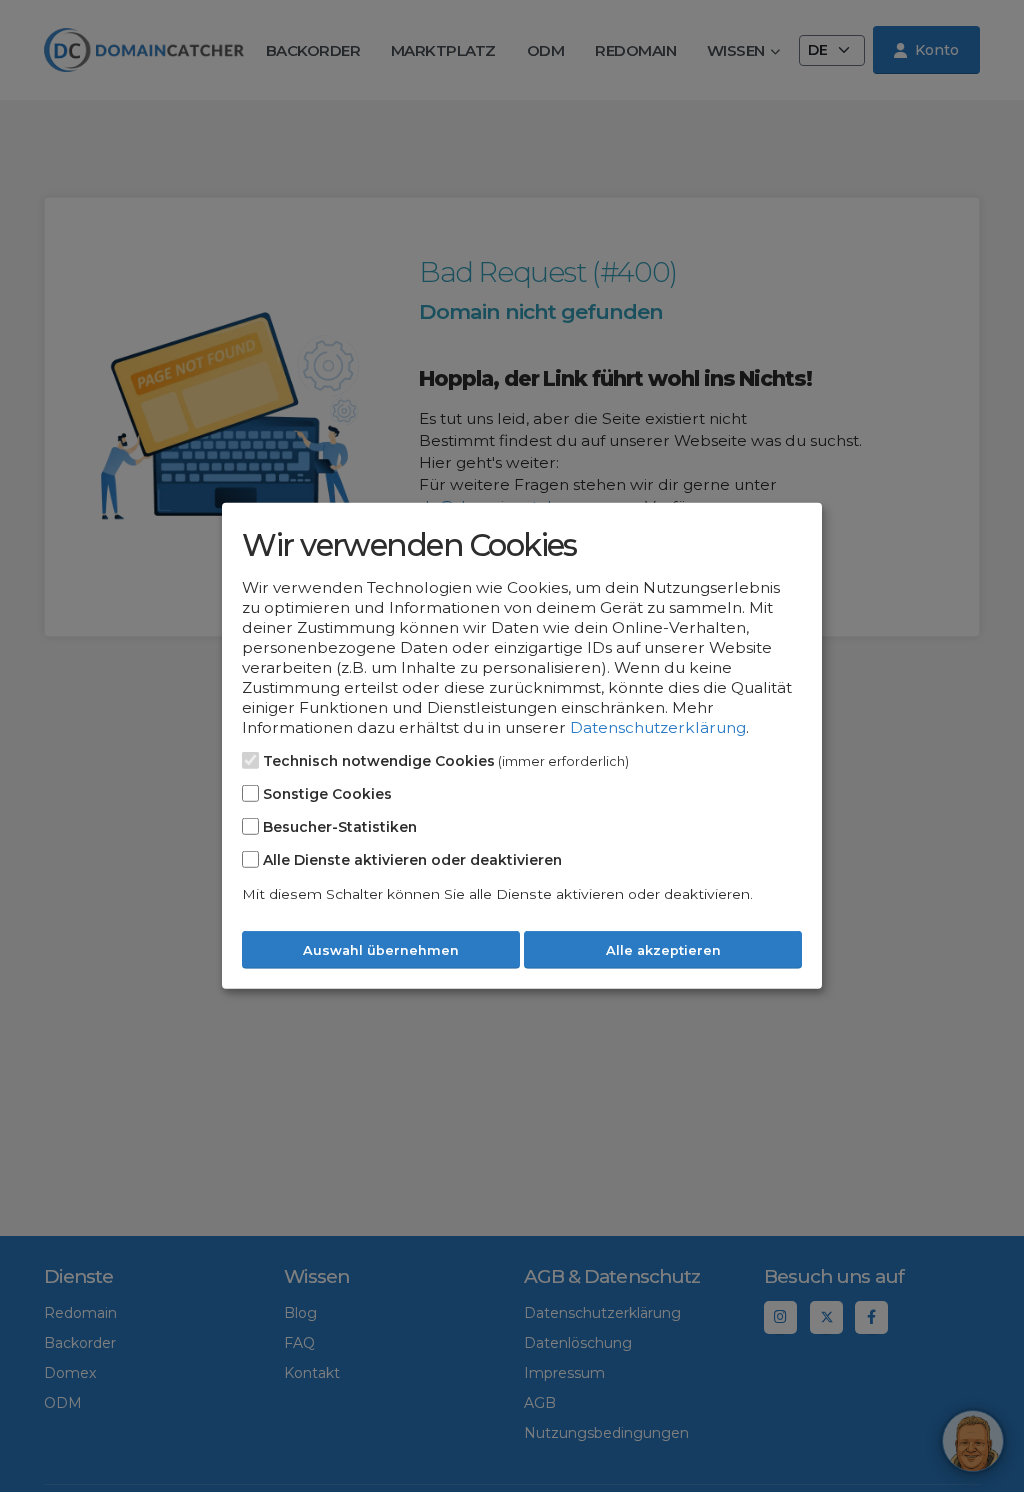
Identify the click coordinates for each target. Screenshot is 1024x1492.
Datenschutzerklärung (658, 727)
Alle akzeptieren (663, 950)
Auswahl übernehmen (381, 950)
